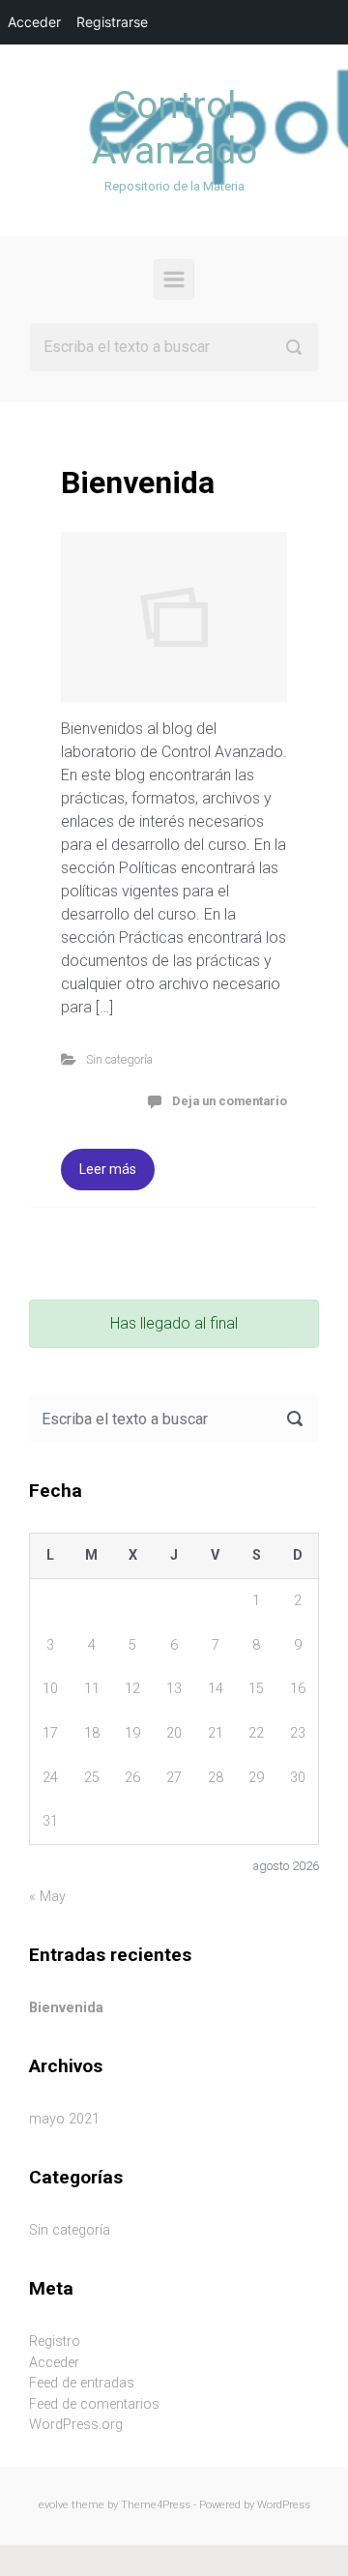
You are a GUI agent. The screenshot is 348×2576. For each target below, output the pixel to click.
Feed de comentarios (94, 2404)
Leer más (108, 1169)
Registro (55, 2342)
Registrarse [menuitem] (112, 22)
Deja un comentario (230, 1101)
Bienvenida (138, 483)
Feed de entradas (82, 2383)
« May (47, 1897)
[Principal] (174, 279)
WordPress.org (76, 2425)
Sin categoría (119, 1059)
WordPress (284, 2505)
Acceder (54, 2363)
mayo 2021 (64, 2119)
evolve (54, 2505)
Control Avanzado (174, 128)
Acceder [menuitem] (34, 22)
